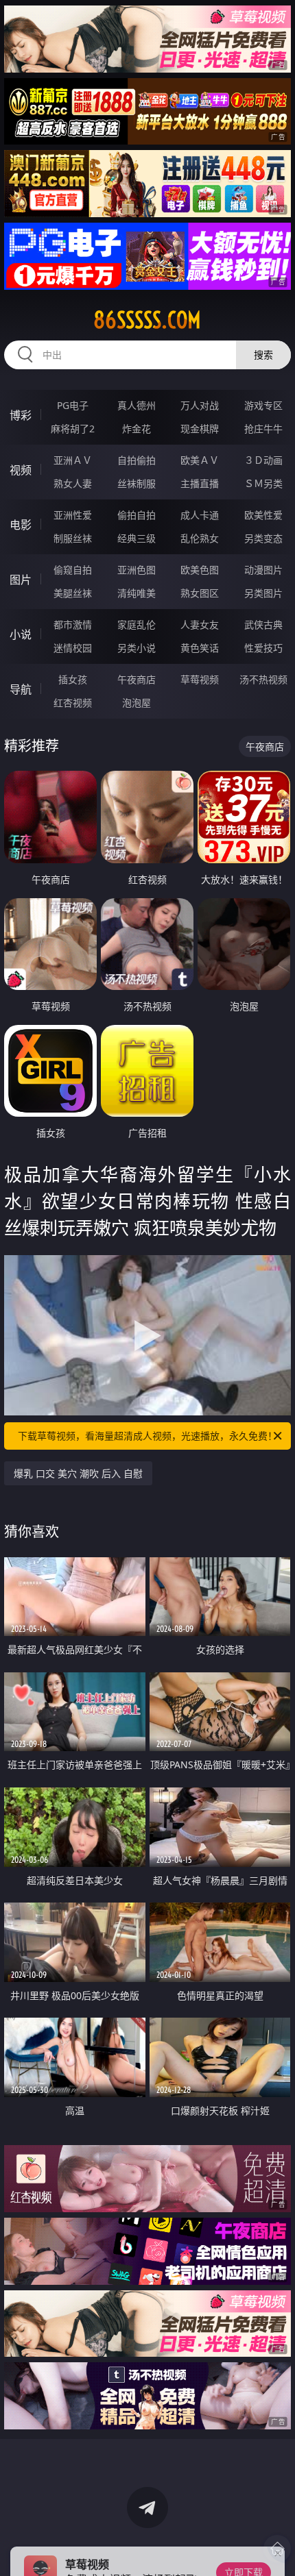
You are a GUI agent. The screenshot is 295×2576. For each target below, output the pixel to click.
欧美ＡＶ (200, 460)
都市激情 (73, 624)
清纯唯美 (137, 593)
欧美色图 (200, 570)
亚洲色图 (137, 570)
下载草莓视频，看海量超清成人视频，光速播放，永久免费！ (147, 1436)
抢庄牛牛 (263, 429)
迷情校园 (73, 648)
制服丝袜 (73, 538)
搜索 (263, 355)
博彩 (21, 415)
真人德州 (137, 405)
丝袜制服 (137, 483)
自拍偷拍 (137, 460)
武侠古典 (263, 624)
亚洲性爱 (73, 515)
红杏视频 (73, 703)
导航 (21, 689)
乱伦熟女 (200, 538)
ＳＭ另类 (263, 483)
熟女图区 (200, 593)
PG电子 (73, 405)
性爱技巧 (263, 648)
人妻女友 (200, 624)
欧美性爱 (263, 515)
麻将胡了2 (73, 429)
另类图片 (263, 593)
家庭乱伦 (137, 624)
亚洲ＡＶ (73, 460)
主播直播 (200, 483)
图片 (21, 580)
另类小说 (137, 648)
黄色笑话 (200, 648)
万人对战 (200, 405)
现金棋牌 (200, 429)
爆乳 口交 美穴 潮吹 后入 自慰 (78, 1473)
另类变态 (263, 538)
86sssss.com (147, 320)
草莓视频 (200, 679)
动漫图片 (263, 570)
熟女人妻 (73, 483)
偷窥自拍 (73, 570)
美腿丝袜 (73, 593)
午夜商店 (137, 679)
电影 (21, 525)
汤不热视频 (263, 679)
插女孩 (73, 679)
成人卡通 (200, 515)
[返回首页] (277, 2549)
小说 (21, 634)
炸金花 (137, 429)
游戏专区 (263, 405)
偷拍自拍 (137, 515)
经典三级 (137, 538)
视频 (21, 470)
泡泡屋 (137, 703)
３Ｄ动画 (263, 460)
